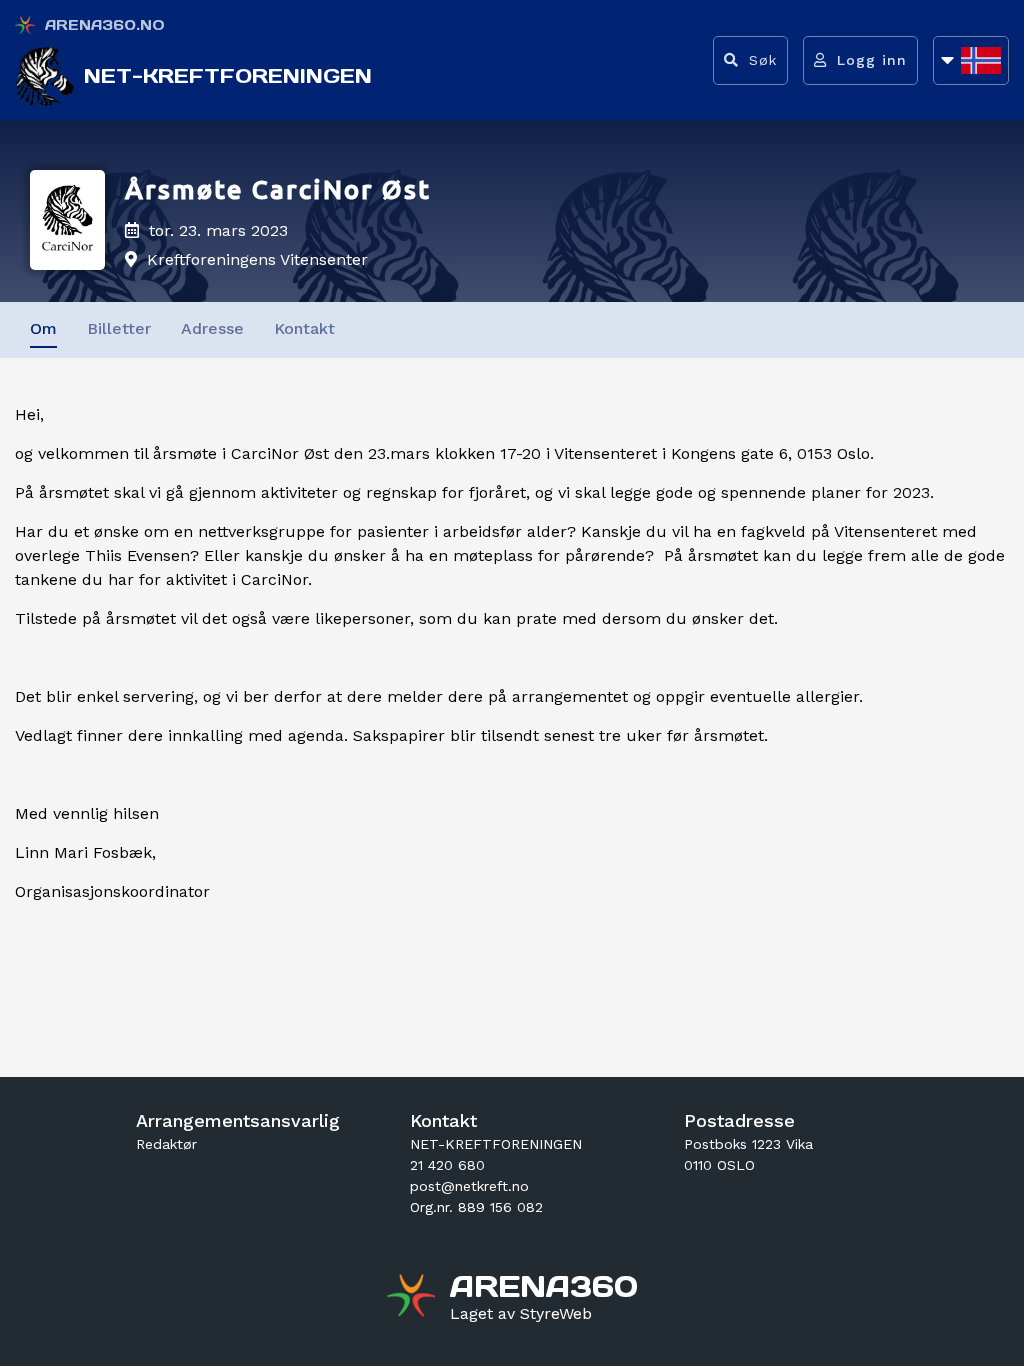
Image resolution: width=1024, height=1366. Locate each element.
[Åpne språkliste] (971, 60)
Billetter (119, 328)
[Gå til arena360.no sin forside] (413, 1298)
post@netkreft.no (469, 1186)
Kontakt (304, 328)
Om (43, 328)
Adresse (212, 328)
